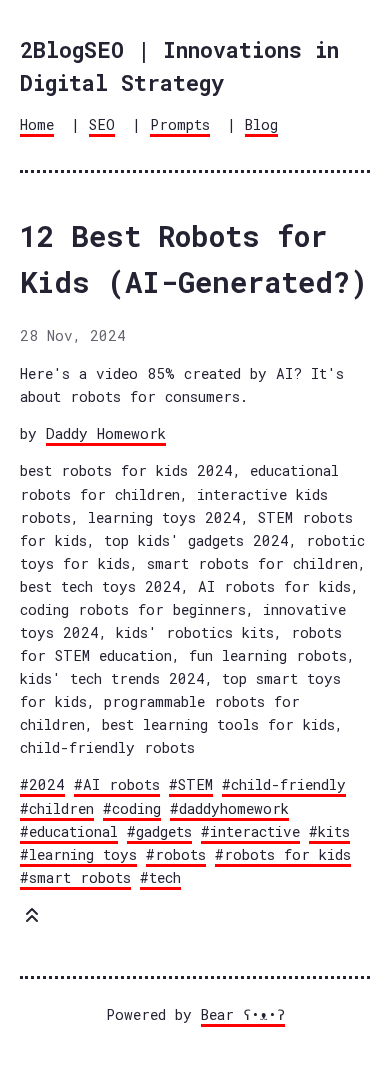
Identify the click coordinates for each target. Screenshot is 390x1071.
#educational (69, 831)
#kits (329, 831)
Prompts (180, 124)
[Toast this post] (32, 919)
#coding (132, 808)
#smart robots (75, 877)
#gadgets (159, 831)
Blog (261, 124)
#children (57, 808)
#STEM (191, 784)
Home (37, 124)
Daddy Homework (106, 433)
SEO (102, 124)
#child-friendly (284, 784)
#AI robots (117, 784)
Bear (243, 1014)
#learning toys (78, 854)
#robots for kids (283, 854)
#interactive (250, 831)
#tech (160, 877)
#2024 (42, 784)
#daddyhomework (229, 808)
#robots (176, 854)
